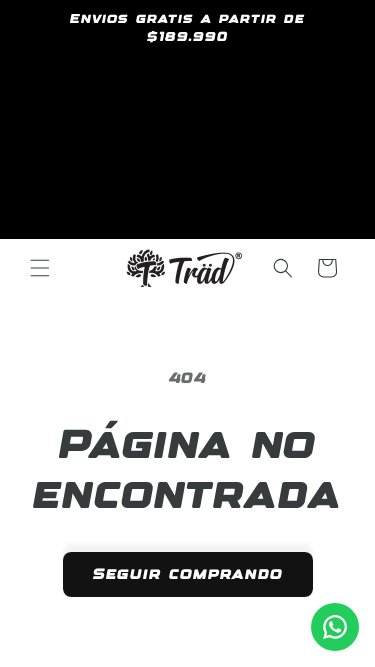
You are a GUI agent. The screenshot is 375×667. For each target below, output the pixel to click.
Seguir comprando (188, 575)
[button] (40, 268)
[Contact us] (335, 627)
